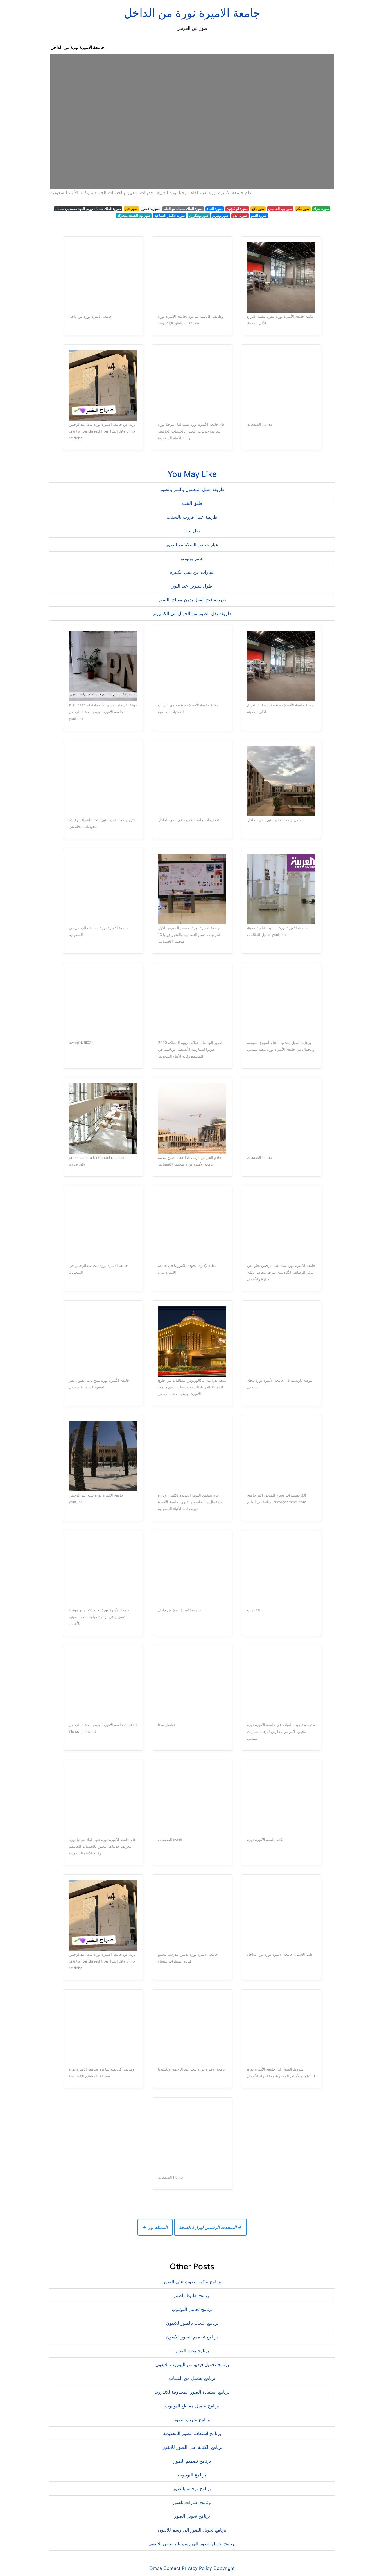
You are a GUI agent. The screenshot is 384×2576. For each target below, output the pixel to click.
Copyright (224, 2568)
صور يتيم (131, 209)
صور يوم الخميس (280, 209)
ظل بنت (192, 531)
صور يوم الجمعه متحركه (134, 215)
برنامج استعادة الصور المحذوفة (192, 2433)
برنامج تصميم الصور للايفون (192, 2337)
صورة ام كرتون (237, 209)
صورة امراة (321, 209)
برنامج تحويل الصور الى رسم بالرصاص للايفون (192, 2544)
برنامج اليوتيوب (192, 2475)
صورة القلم (259, 215)
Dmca (156, 2568)
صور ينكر (303, 209)
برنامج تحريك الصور (192, 2420)
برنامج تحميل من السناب (192, 2378)
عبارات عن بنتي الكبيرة (192, 572)
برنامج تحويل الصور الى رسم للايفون (192, 2530)
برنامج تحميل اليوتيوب (192, 2309)
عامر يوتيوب (192, 558)
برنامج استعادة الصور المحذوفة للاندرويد (192, 2392)
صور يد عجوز (151, 209)
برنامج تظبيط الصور (192, 2295)
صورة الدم (240, 215)
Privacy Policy (197, 2568)
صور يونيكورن (199, 215)
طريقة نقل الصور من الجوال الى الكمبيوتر (192, 613)
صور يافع (258, 209)
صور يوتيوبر (221, 215)
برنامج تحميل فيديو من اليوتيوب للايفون (192, 2364)
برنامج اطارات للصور (192, 2502)
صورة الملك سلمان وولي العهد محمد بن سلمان (88, 209)
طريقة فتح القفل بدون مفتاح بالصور (192, 600)
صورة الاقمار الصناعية (170, 215)
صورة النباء (215, 209)
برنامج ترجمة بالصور (192, 2488)
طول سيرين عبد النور (192, 586)
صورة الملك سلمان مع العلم (183, 209)
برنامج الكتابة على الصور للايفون (192, 2447)
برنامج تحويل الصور (192, 2516)
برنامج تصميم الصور (192, 2461)
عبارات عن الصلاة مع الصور (192, 545)
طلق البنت (192, 503)
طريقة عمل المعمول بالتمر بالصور (192, 489)
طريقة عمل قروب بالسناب (192, 517)
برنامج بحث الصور (192, 2351)
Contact (172, 2568)
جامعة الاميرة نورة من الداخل (192, 13)
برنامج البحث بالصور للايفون (192, 2323)
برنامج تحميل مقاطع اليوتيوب (192, 2406)
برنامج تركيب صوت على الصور (192, 2282)
